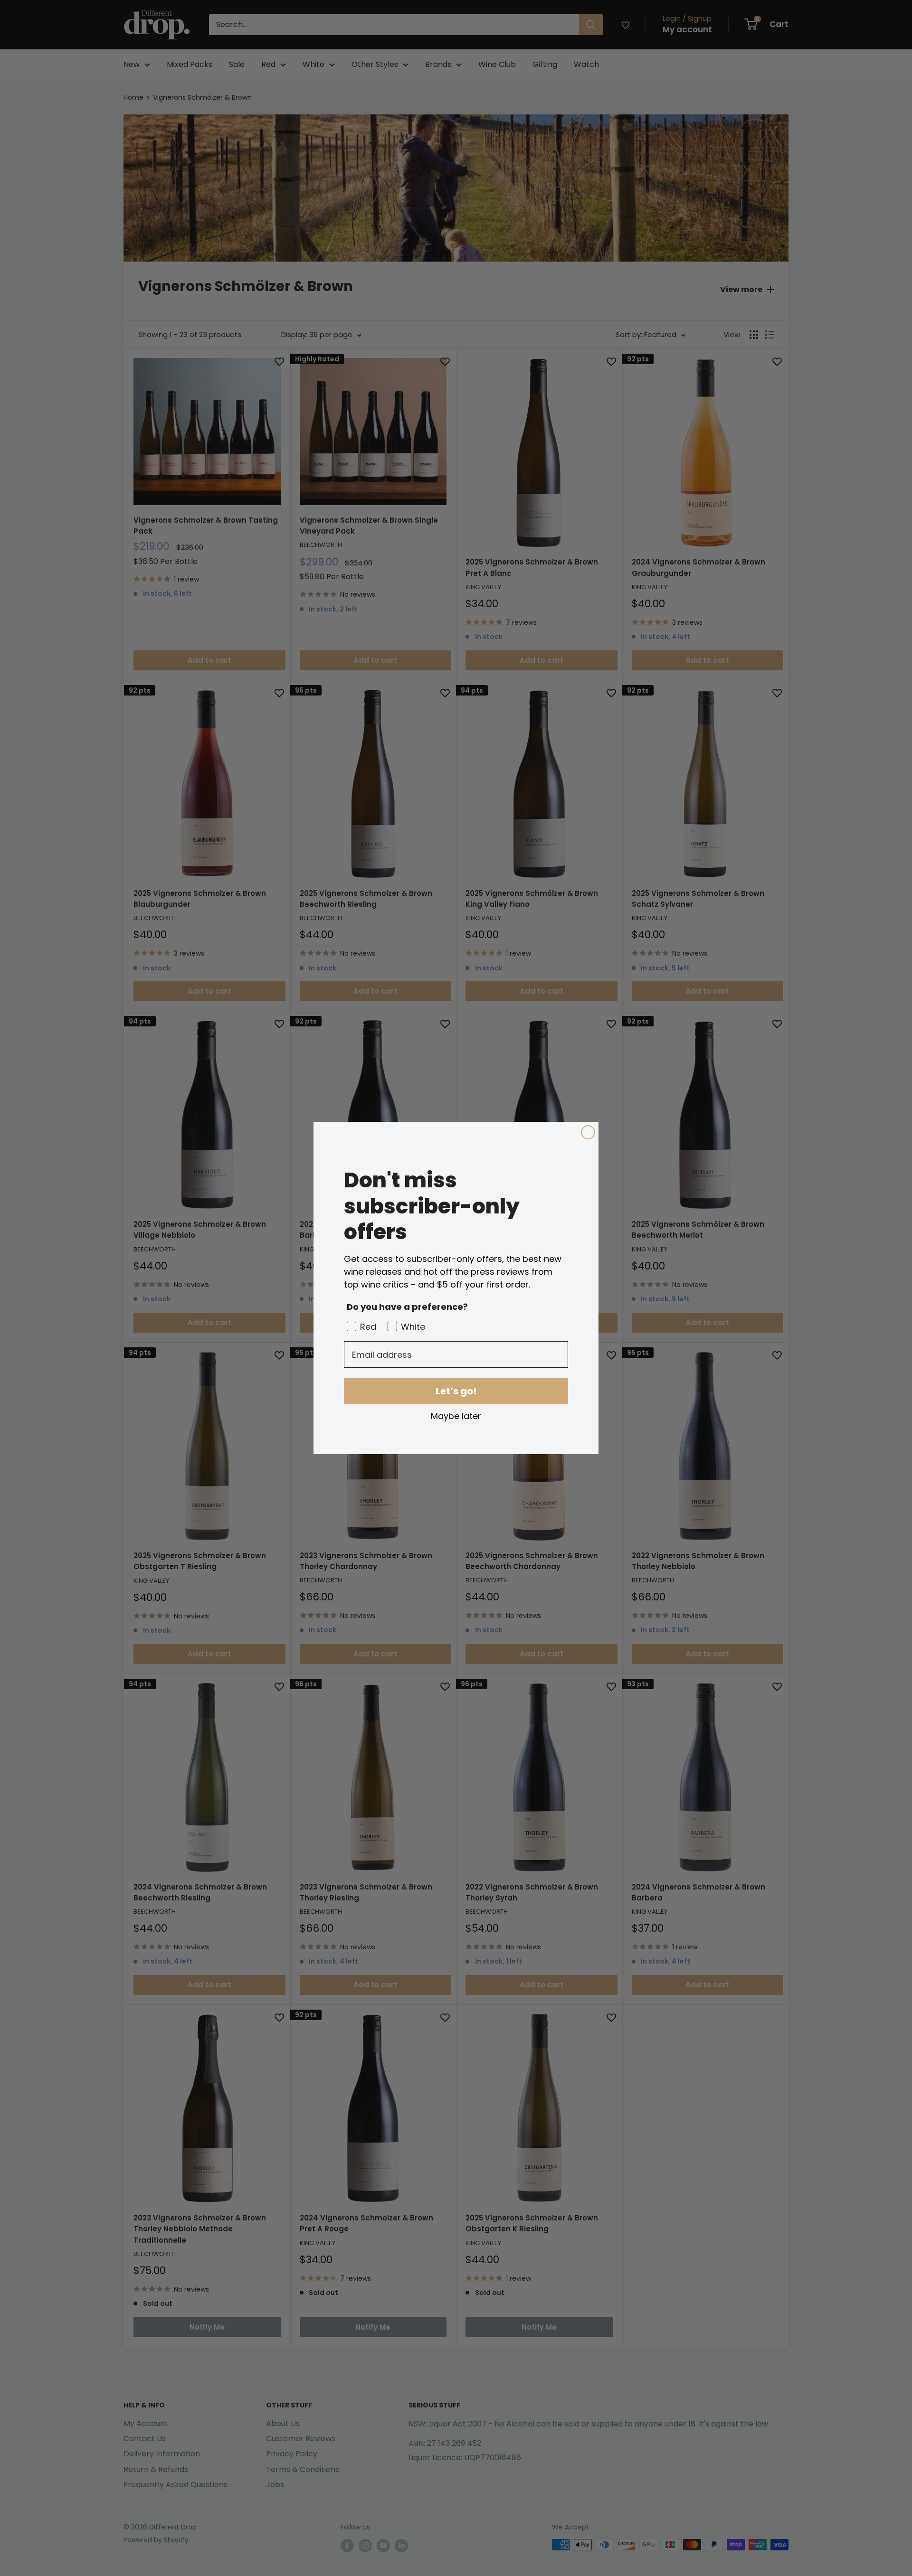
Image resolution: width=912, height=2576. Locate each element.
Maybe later (456, 1416)
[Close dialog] (588, 1132)
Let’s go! (456, 1391)
